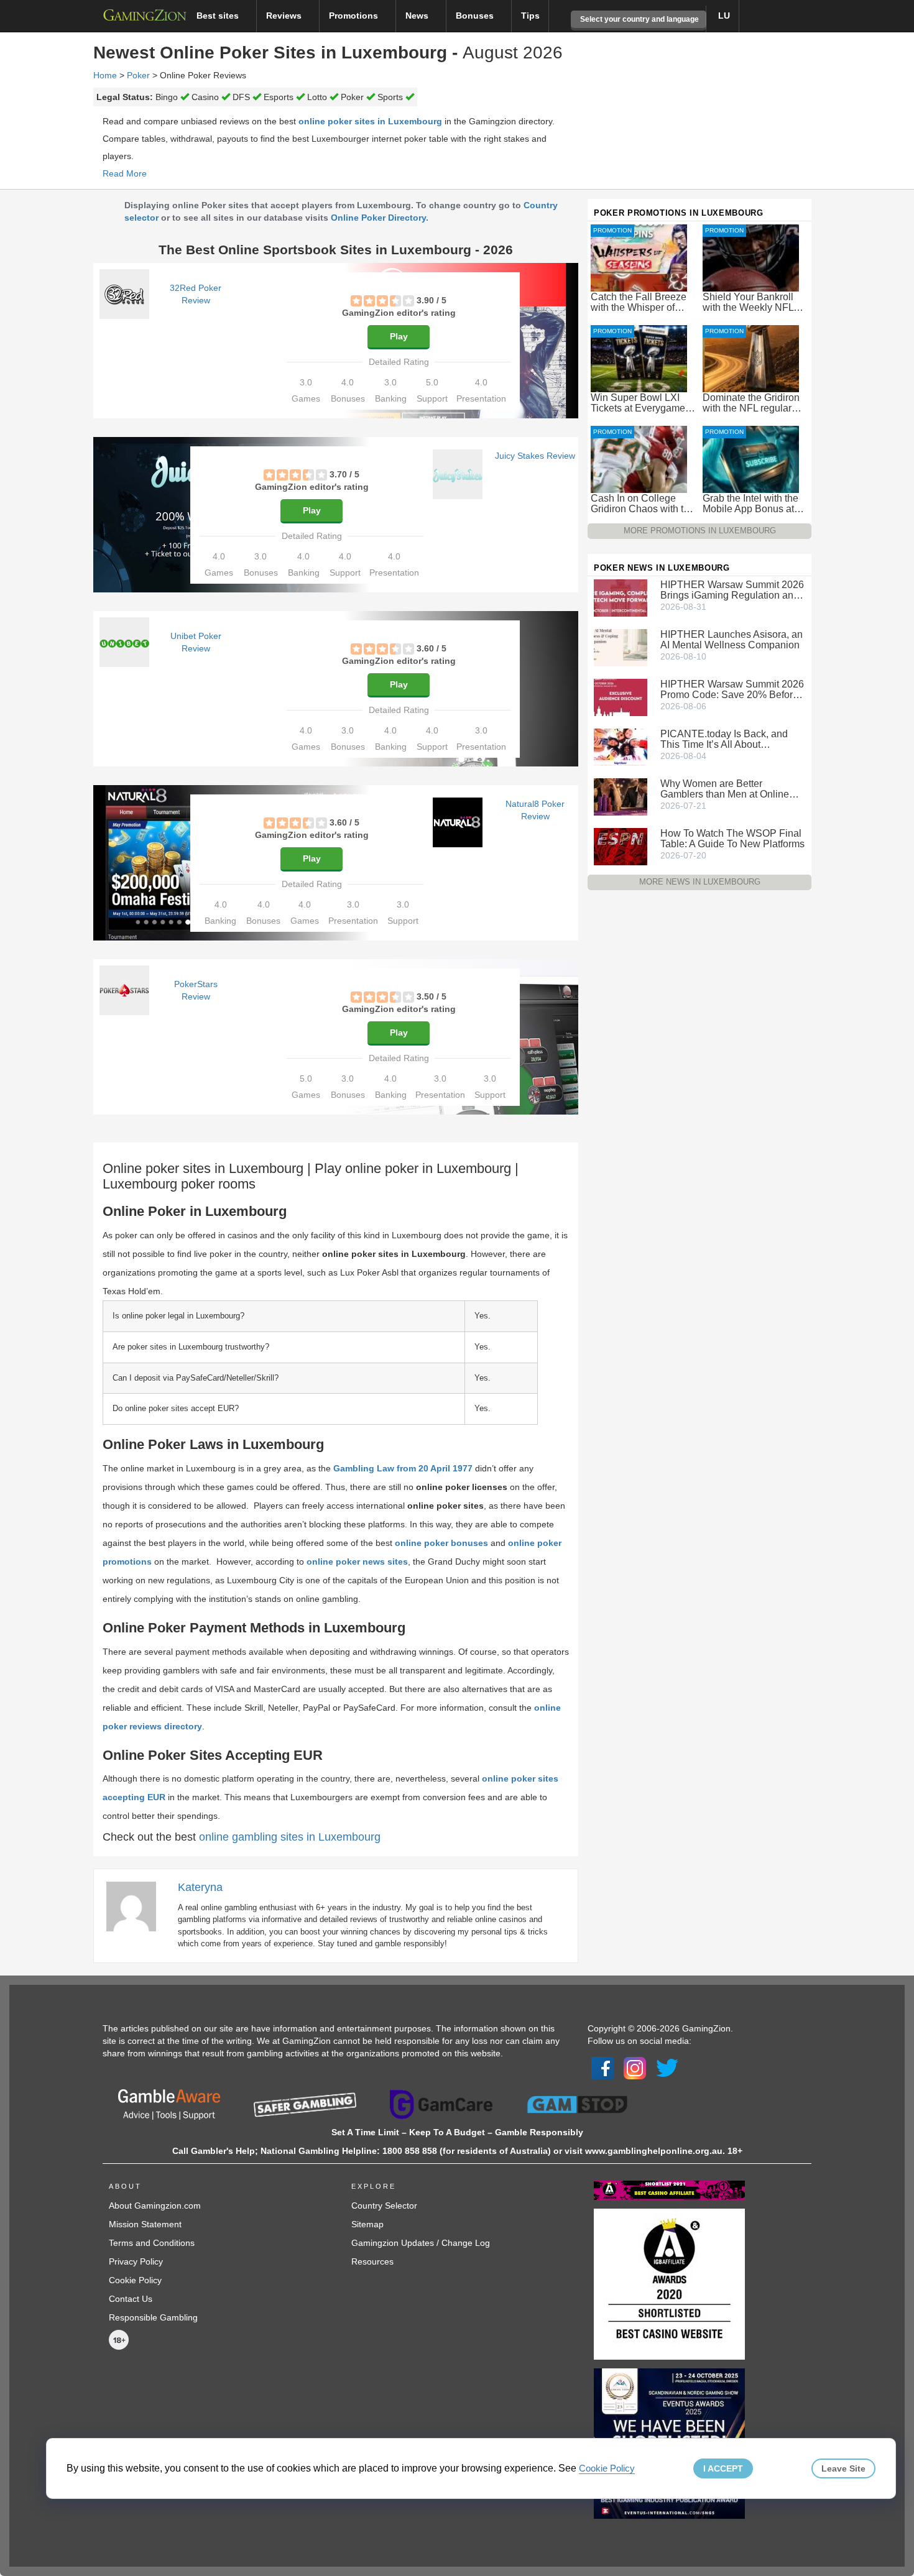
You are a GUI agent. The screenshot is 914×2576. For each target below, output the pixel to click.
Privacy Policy (136, 2261)
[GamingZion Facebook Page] (602, 2068)
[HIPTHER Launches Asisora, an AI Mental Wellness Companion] (621, 647)
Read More (125, 173)
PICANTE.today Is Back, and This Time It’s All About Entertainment (724, 739)
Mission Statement (145, 2224)
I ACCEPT (723, 2468)
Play (399, 336)
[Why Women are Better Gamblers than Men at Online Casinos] (621, 796)
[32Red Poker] (124, 294)
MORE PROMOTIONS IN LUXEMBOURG (700, 531)
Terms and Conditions (152, 2243)
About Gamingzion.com (155, 2206)
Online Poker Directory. (380, 218)
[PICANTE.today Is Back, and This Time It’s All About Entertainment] (621, 747)
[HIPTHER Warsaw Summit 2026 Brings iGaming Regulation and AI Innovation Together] (621, 597)
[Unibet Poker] (124, 642)
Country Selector (384, 2206)
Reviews (285, 16)
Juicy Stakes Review (535, 456)
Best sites (219, 16)
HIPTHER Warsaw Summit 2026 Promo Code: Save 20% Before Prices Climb (732, 689)
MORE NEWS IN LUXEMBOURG (700, 882)
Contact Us (131, 2299)
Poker (138, 75)
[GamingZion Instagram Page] (635, 2068)
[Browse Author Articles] (137, 1906)
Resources (372, 2261)
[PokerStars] (124, 990)
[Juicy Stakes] (458, 474)
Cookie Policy (135, 2280)
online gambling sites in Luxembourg (290, 1837)
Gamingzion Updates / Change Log (421, 2243)
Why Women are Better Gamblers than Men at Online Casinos (725, 789)
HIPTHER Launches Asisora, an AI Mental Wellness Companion (732, 640)
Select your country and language (639, 19)
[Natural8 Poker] (458, 822)
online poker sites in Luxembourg (370, 121)
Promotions (355, 16)
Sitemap (367, 2224)
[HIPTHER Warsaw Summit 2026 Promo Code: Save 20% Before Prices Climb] (621, 697)
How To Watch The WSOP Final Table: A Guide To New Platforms (732, 839)
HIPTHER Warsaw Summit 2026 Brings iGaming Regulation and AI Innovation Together (732, 590)
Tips (530, 16)
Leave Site (843, 2468)
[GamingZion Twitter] (667, 2068)
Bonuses (476, 16)
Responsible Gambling (153, 2317)
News (418, 16)
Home (105, 75)
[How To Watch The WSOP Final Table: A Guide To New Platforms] (621, 846)
